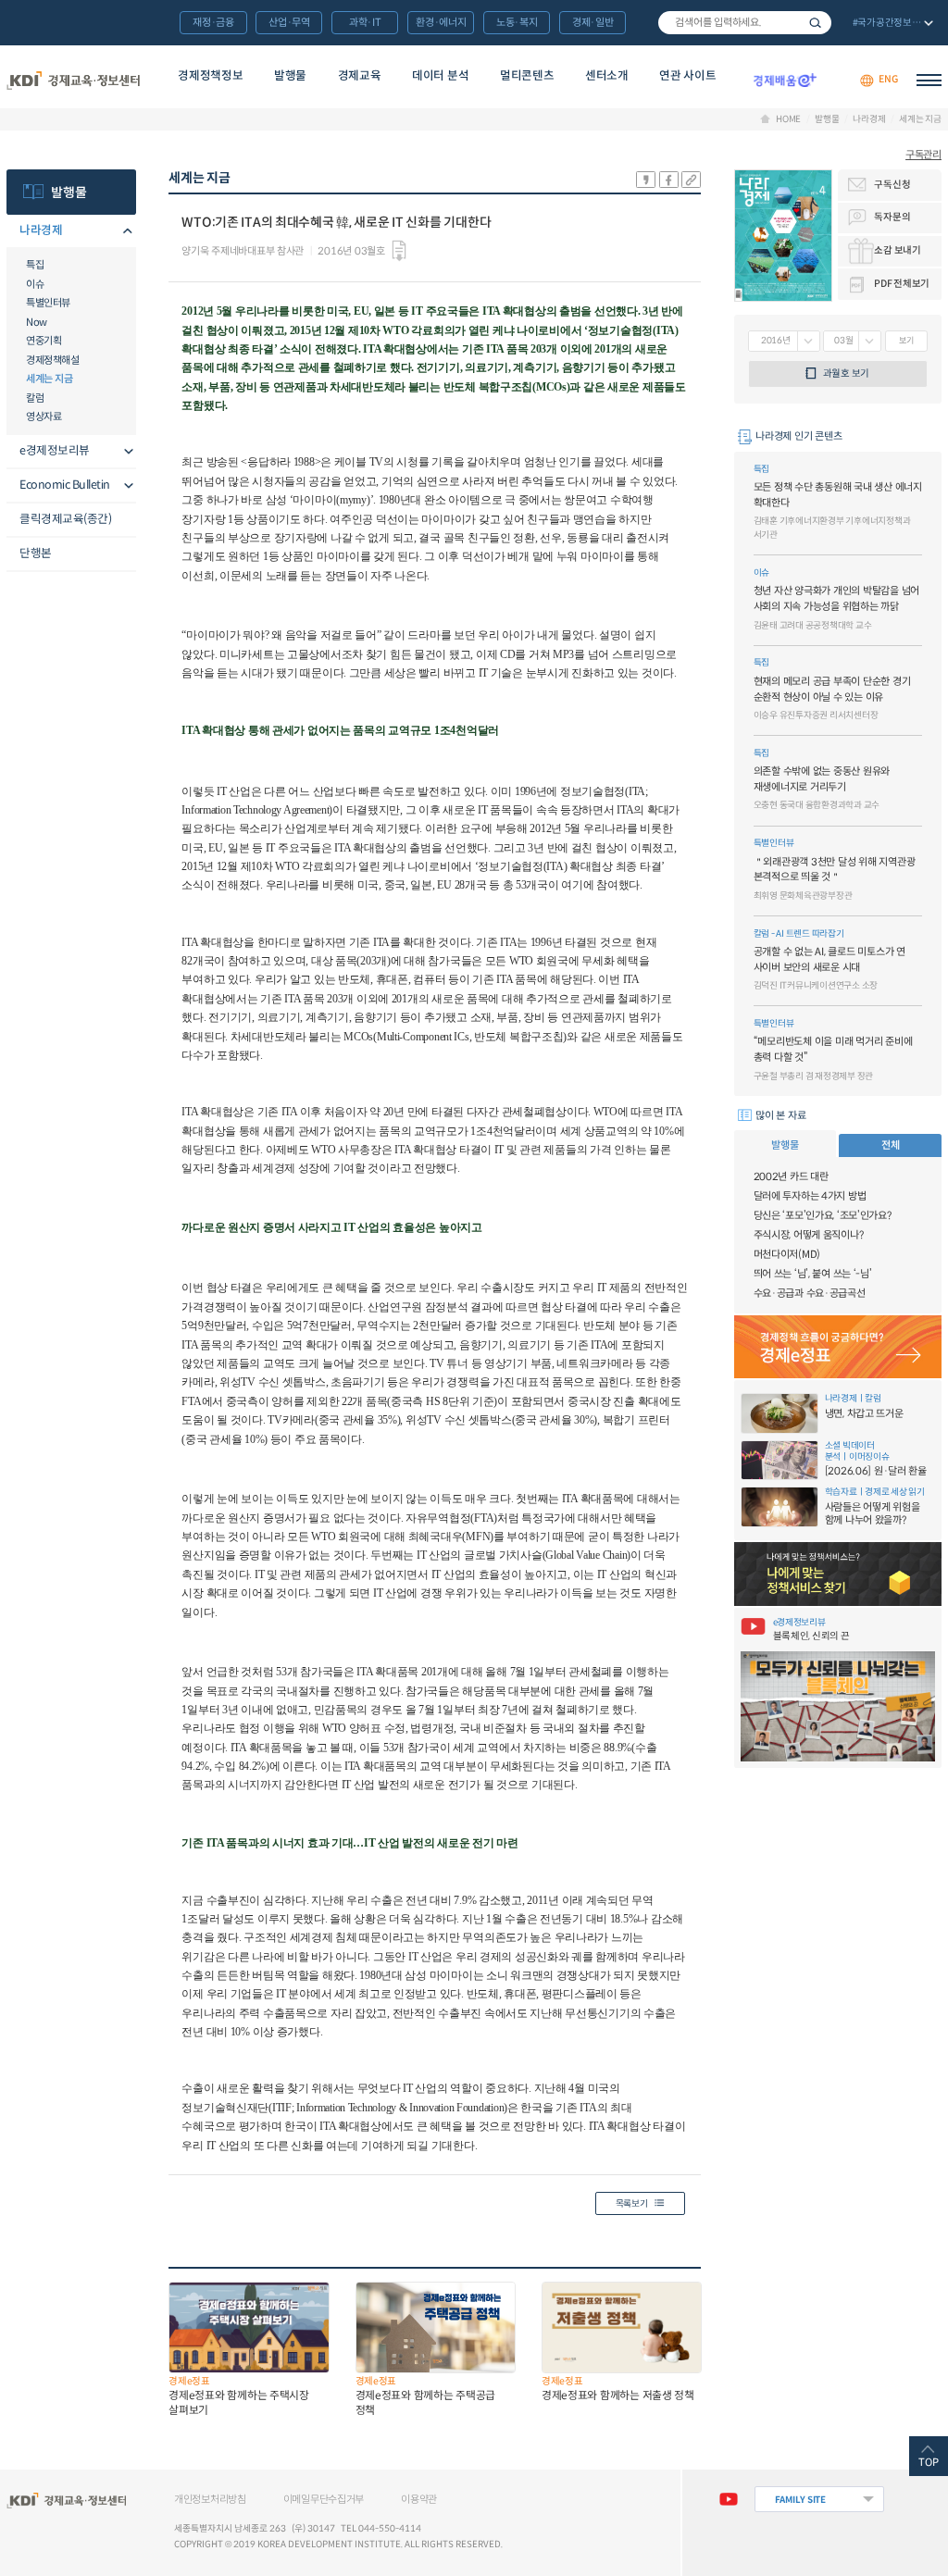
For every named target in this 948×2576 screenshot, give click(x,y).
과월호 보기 (846, 373)
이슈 (35, 284)
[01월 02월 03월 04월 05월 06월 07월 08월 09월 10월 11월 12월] (852, 341)
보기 (906, 341)
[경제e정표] (838, 1347)
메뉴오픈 (125, 232)
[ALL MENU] (929, 80)
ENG (888, 80)
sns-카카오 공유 (646, 180)
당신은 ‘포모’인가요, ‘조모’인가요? (823, 1215)
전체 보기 (891, 24)
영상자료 (44, 417)
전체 (890, 1145)
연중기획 (44, 341)
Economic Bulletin (65, 485)
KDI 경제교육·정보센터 (73, 80)
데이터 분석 (440, 76)
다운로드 (399, 251)
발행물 (290, 76)
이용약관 (419, 2499)
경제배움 (785, 80)
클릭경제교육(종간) (65, 519)
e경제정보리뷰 (55, 451)
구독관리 (923, 155)
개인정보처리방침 (210, 2499)
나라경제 (869, 119)
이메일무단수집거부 (324, 2499)
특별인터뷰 (48, 303)
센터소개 (607, 76)
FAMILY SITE (800, 2500)
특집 (35, 265)
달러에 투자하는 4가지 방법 (810, 1196)
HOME (788, 119)
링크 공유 (691, 180)
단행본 (36, 554)
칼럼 (35, 398)
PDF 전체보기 (902, 284)
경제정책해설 (52, 360)
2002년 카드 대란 (791, 1176)
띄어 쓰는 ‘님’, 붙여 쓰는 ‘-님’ (813, 1274)
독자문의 (892, 217)
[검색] (745, 23)
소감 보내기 (897, 250)
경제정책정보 (210, 76)
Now (37, 322)
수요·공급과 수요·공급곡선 (810, 1293)
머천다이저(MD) (787, 1254)
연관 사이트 (687, 76)
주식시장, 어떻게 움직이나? (809, 1235)
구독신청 (892, 185)
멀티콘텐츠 (527, 76)
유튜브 (728, 2499)
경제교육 (360, 76)
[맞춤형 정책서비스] (838, 1574)
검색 (815, 23)
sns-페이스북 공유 (669, 180)
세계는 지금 (920, 119)
